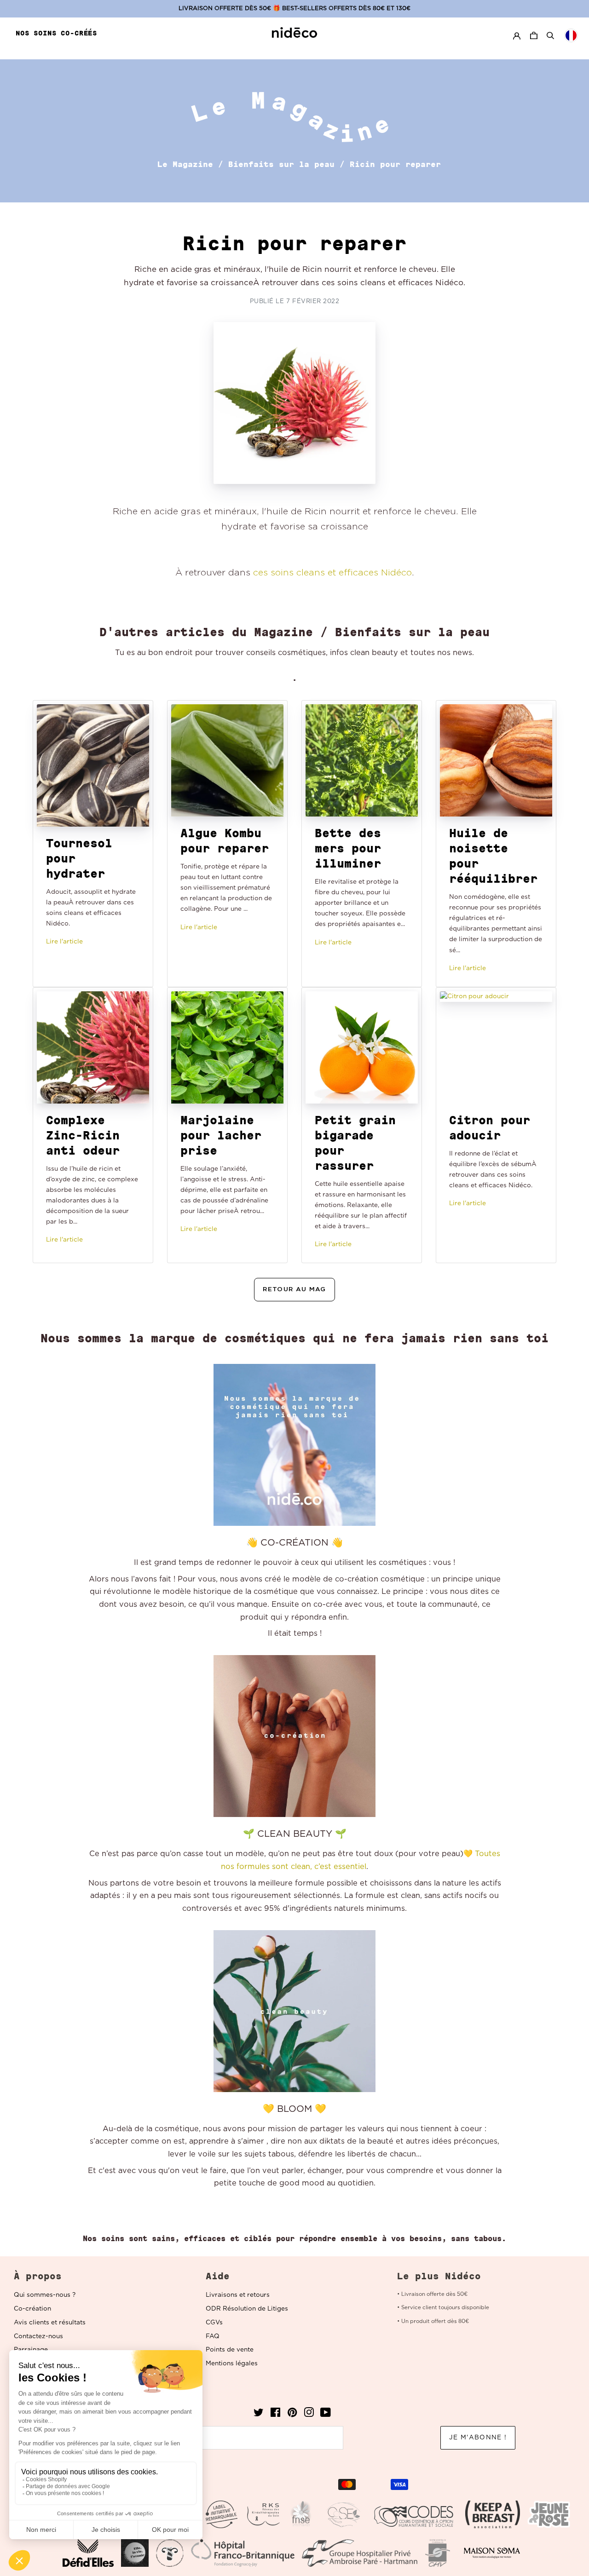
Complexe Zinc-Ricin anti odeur (83, 1135)
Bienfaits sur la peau (281, 164)
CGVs (214, 2323)
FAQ (213, 2336)
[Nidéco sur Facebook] (275, 2415)
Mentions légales (232, 2363)
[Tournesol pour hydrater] (93, 765)
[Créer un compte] (517, 36)
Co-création (32, 2309)
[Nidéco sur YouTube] (326, 2415)
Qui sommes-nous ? (45, 2295)
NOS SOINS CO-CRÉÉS (56, 33)
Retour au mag (294, 1289)
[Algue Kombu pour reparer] (227, 760)
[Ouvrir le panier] (535, 36)
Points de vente (230, 2350)
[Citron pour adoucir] (496, 1047)
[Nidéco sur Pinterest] (292, 2415)
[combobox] (571, 35)
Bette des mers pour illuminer (348, 848)
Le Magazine (185, 164)
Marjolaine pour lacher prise (221, 1135)
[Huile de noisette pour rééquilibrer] (496, 760)
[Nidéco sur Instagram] (309, 2415)
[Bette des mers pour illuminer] (362, 760)
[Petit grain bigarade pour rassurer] (362, 1047)
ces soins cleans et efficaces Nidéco (332, 573)
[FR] (571, 35)
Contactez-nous (38, 2336)
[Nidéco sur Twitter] (259, 2415)
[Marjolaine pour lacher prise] (227, 1047)
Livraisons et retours (238, 2295)
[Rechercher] (550, 35)
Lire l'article (64, 942)
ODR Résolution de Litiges (247, 2309)
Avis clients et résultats (50, 2323)
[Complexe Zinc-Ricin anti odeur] (93, 1047)
